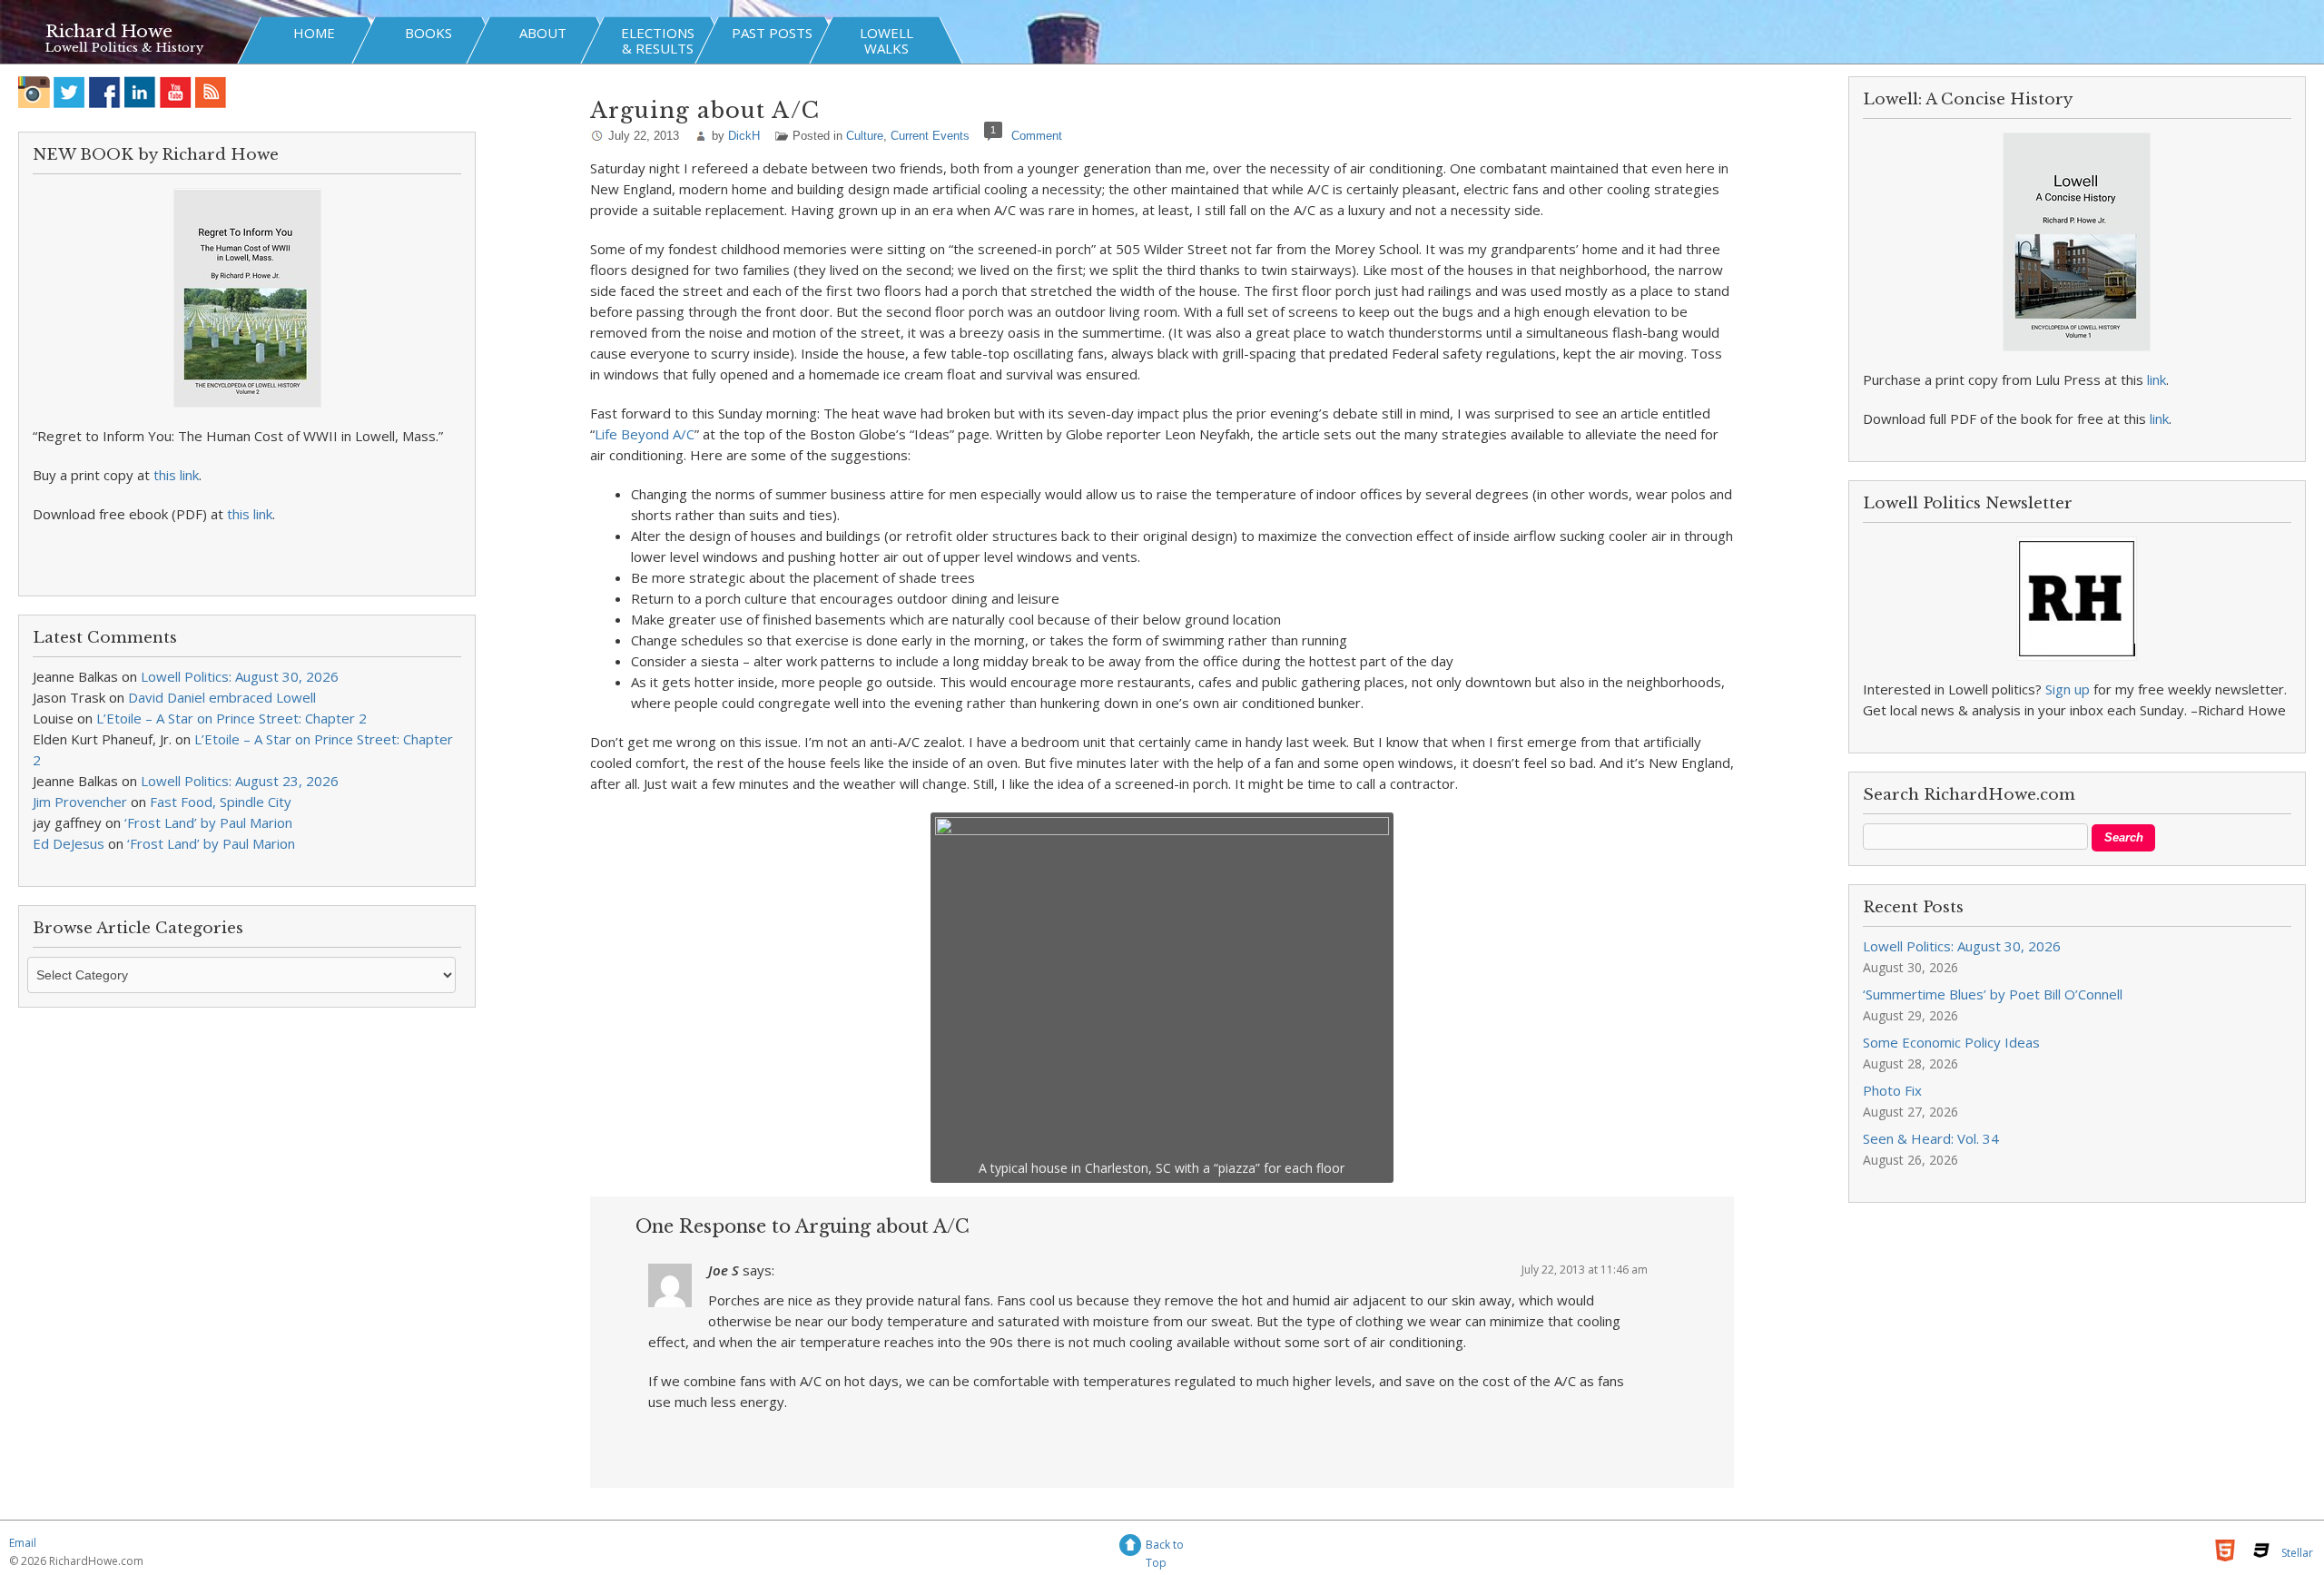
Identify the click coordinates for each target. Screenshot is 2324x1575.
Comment (1037, 136)
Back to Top (1165, 1547)
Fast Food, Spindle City (221, 802)
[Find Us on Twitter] (69, 92)
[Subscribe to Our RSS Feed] (211, 92)
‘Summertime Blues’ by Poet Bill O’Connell (1993, 994)
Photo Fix (1892, 1090)
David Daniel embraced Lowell (222, 697)
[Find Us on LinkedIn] (140, 92)
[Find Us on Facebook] (105, 92)
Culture (865, 136)
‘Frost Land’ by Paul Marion (208, 822)
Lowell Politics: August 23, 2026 (240, 781)
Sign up (2068, 689)
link (2157, 379)
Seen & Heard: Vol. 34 (1931, 1138)
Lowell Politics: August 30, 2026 (240, 676)
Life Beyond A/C (645, 434)
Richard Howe (109, 31)
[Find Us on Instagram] (34, 92)
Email (23, 1543)
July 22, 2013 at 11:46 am (1585, 1270)
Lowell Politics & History (124, 48)
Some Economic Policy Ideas (1951, 1042)
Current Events (930, 136)
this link (176, 475)
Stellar (2297, 1553)
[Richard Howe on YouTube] (176, 92)
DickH (744, 136)
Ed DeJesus (69, 843)
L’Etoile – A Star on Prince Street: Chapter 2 (231, 718)
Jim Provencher (80, 802)
